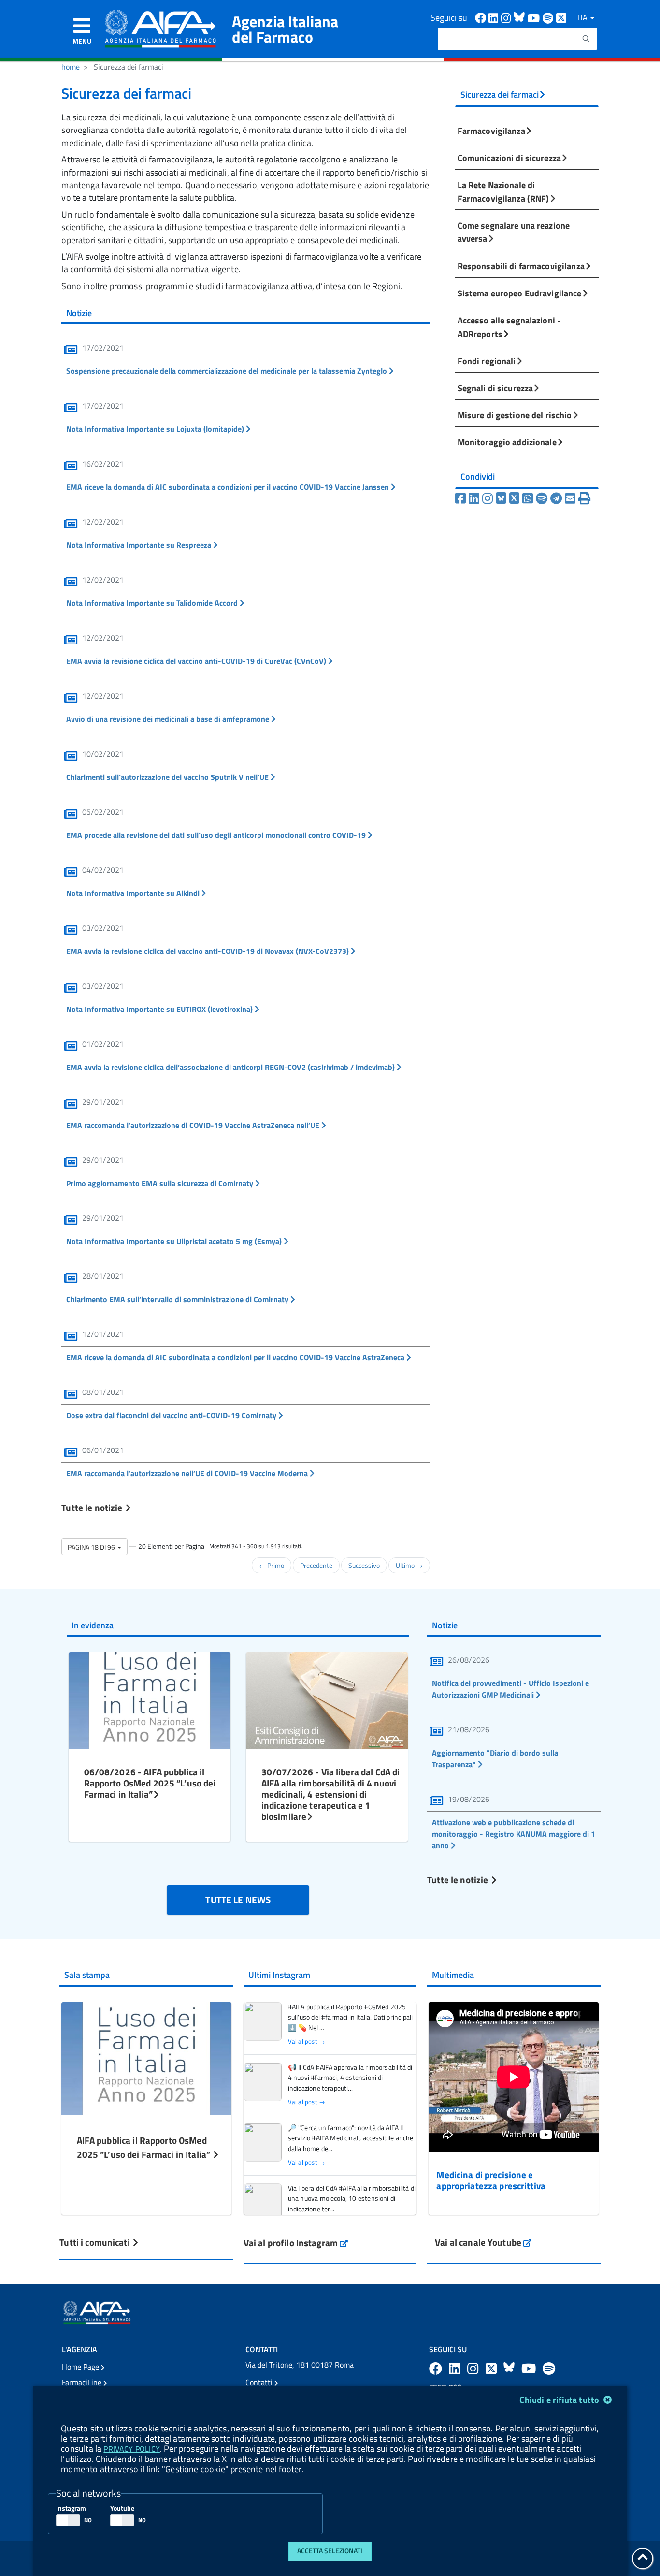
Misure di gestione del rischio (515, 415)
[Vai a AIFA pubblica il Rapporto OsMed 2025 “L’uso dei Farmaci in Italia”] (146, 2057)
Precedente (316, 1565)
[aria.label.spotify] (549, 2368)
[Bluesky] (502, 498)
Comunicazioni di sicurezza (509, 158)
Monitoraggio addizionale (507, 442)
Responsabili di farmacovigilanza (521, 266)
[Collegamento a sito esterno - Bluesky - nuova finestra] (520, 17)
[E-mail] (572, 498)
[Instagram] (489, 498)
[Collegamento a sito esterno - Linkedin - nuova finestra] (495, 17)
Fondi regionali (487, 361)
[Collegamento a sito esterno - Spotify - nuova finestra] (549, 17)
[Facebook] (462, 498)
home (71, 67)
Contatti (260, 2382)
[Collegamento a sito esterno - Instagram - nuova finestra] (507, 17)
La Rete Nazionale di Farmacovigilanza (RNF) (503, 191)
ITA (583, 17)
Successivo (364, 1565)
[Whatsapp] (529, 498)
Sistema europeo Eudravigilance (520, 293)
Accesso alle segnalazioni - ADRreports (509, 327)
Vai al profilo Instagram (296, 2243)
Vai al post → (307, 2042)
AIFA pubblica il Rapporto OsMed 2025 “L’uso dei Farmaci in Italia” (145, 2147)
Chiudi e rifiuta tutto (560, 2400)
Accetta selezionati (330, 2551)
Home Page (81, 2367)
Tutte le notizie (93, 1507)
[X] (516, 498)
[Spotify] (543, 498)
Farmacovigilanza (491, 131)
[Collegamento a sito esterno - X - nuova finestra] (562, 17)
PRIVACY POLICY (131, 2449)
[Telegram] (558, 498)
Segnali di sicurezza (495, 388)
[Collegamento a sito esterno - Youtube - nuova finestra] (535, 17)
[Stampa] (584, 498)
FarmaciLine (83, 2382)
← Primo (272, 1565)
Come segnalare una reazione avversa (514, 232)
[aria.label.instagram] (474, 2368)
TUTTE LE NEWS (238, 1899)
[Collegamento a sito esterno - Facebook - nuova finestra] (482, 17)
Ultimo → (409, 1565)
